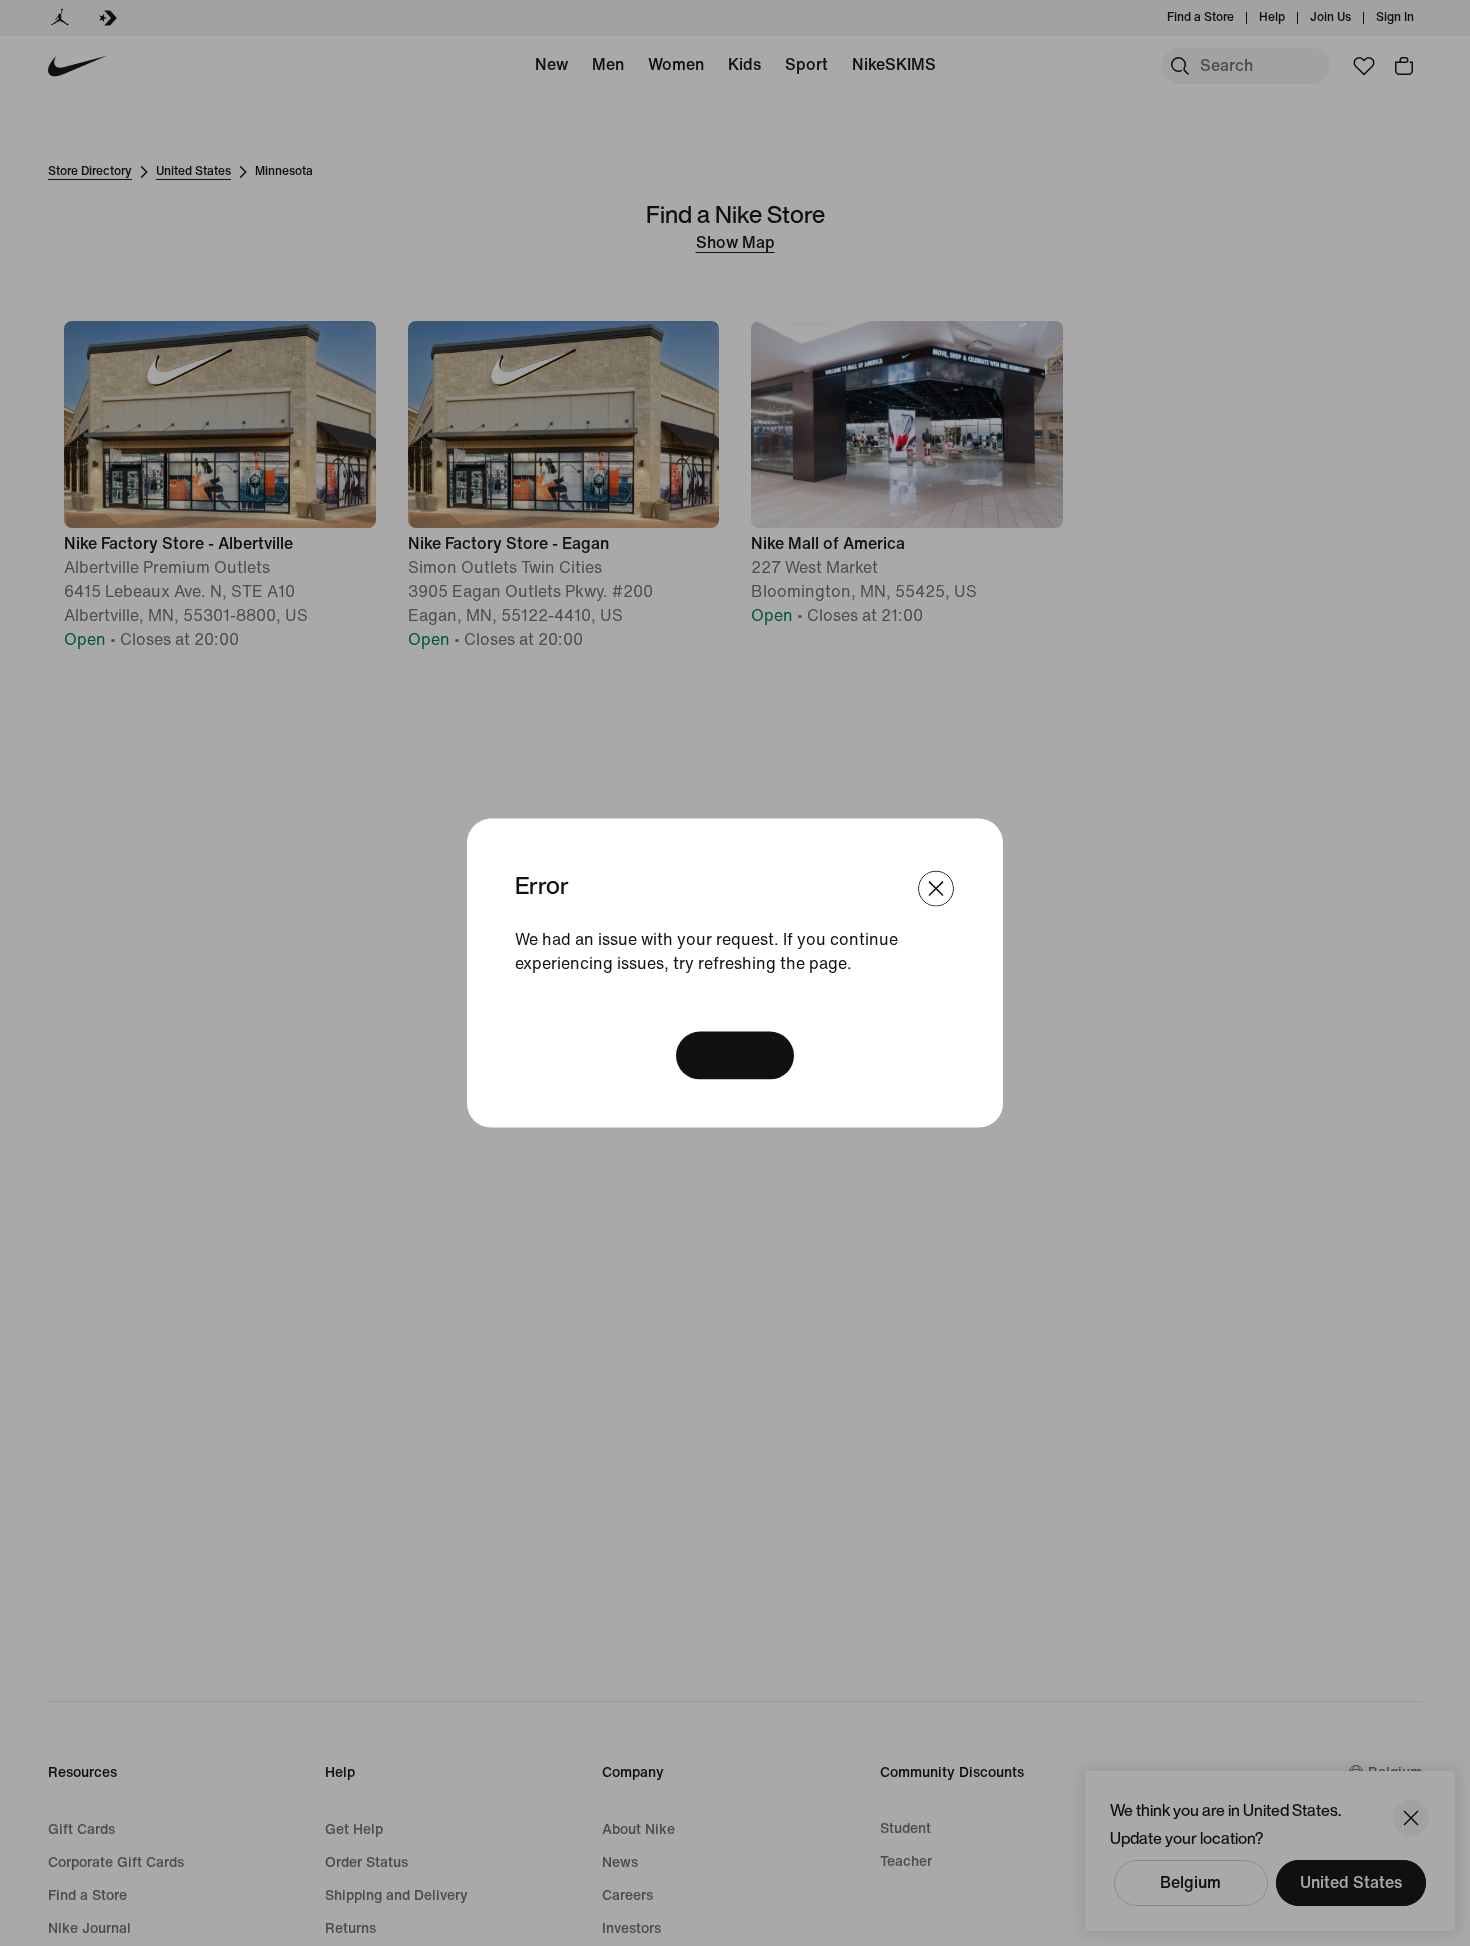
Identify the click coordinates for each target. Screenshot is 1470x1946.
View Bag (735, 1054)
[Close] (936, 889)
